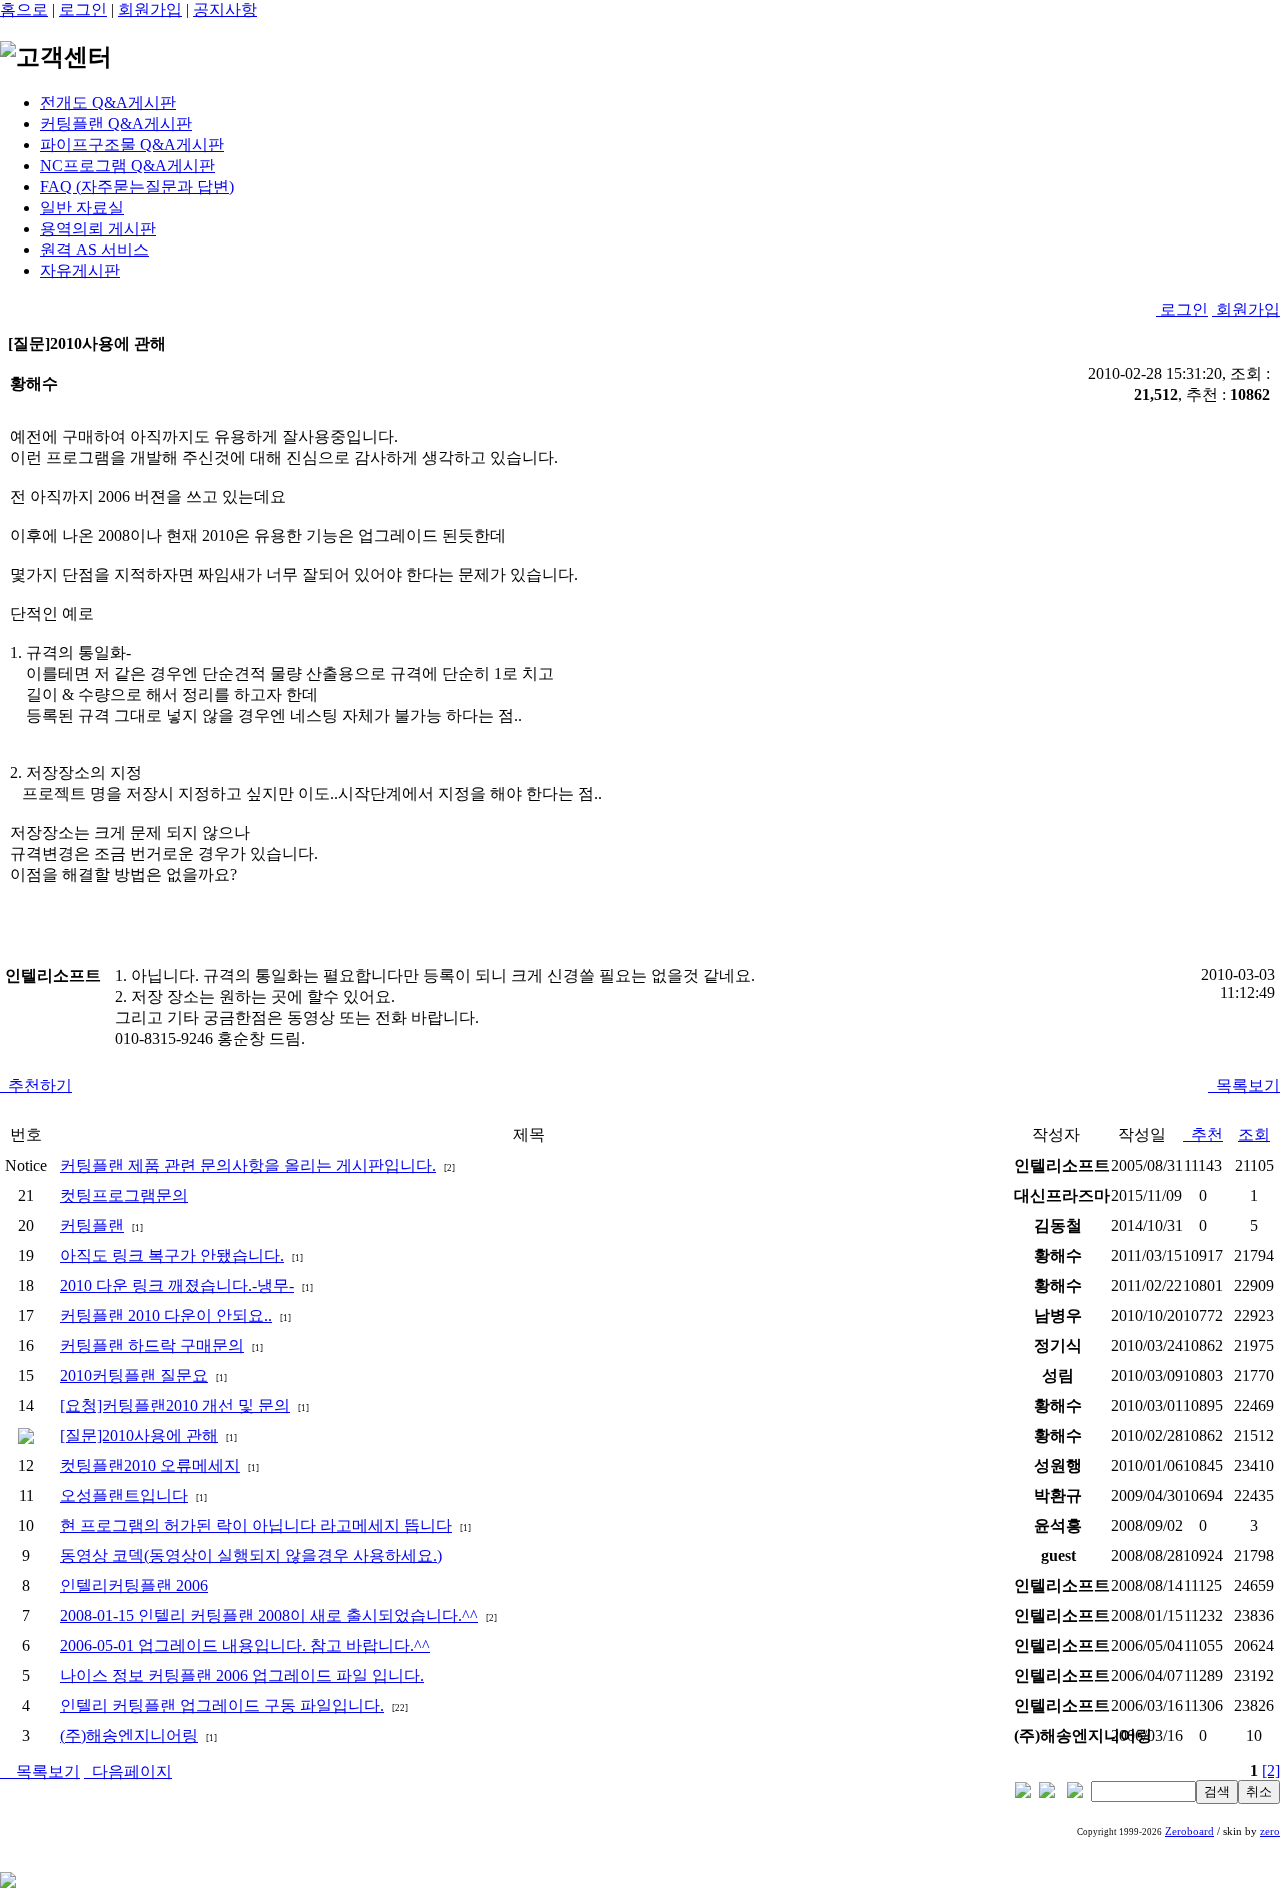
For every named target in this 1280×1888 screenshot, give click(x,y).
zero (1270, 1831)
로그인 (83, 9)
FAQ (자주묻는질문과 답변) (137, 186)
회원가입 (150, 9)
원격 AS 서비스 (94, 249)
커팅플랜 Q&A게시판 (116, 123)
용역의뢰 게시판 (98, 228)
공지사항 (225, 9)
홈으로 (24, 9)
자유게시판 (80, 270)
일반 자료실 (82, 207)
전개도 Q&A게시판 (108, 102)
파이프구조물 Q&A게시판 (132, 144)
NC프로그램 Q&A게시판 (127, 165)
